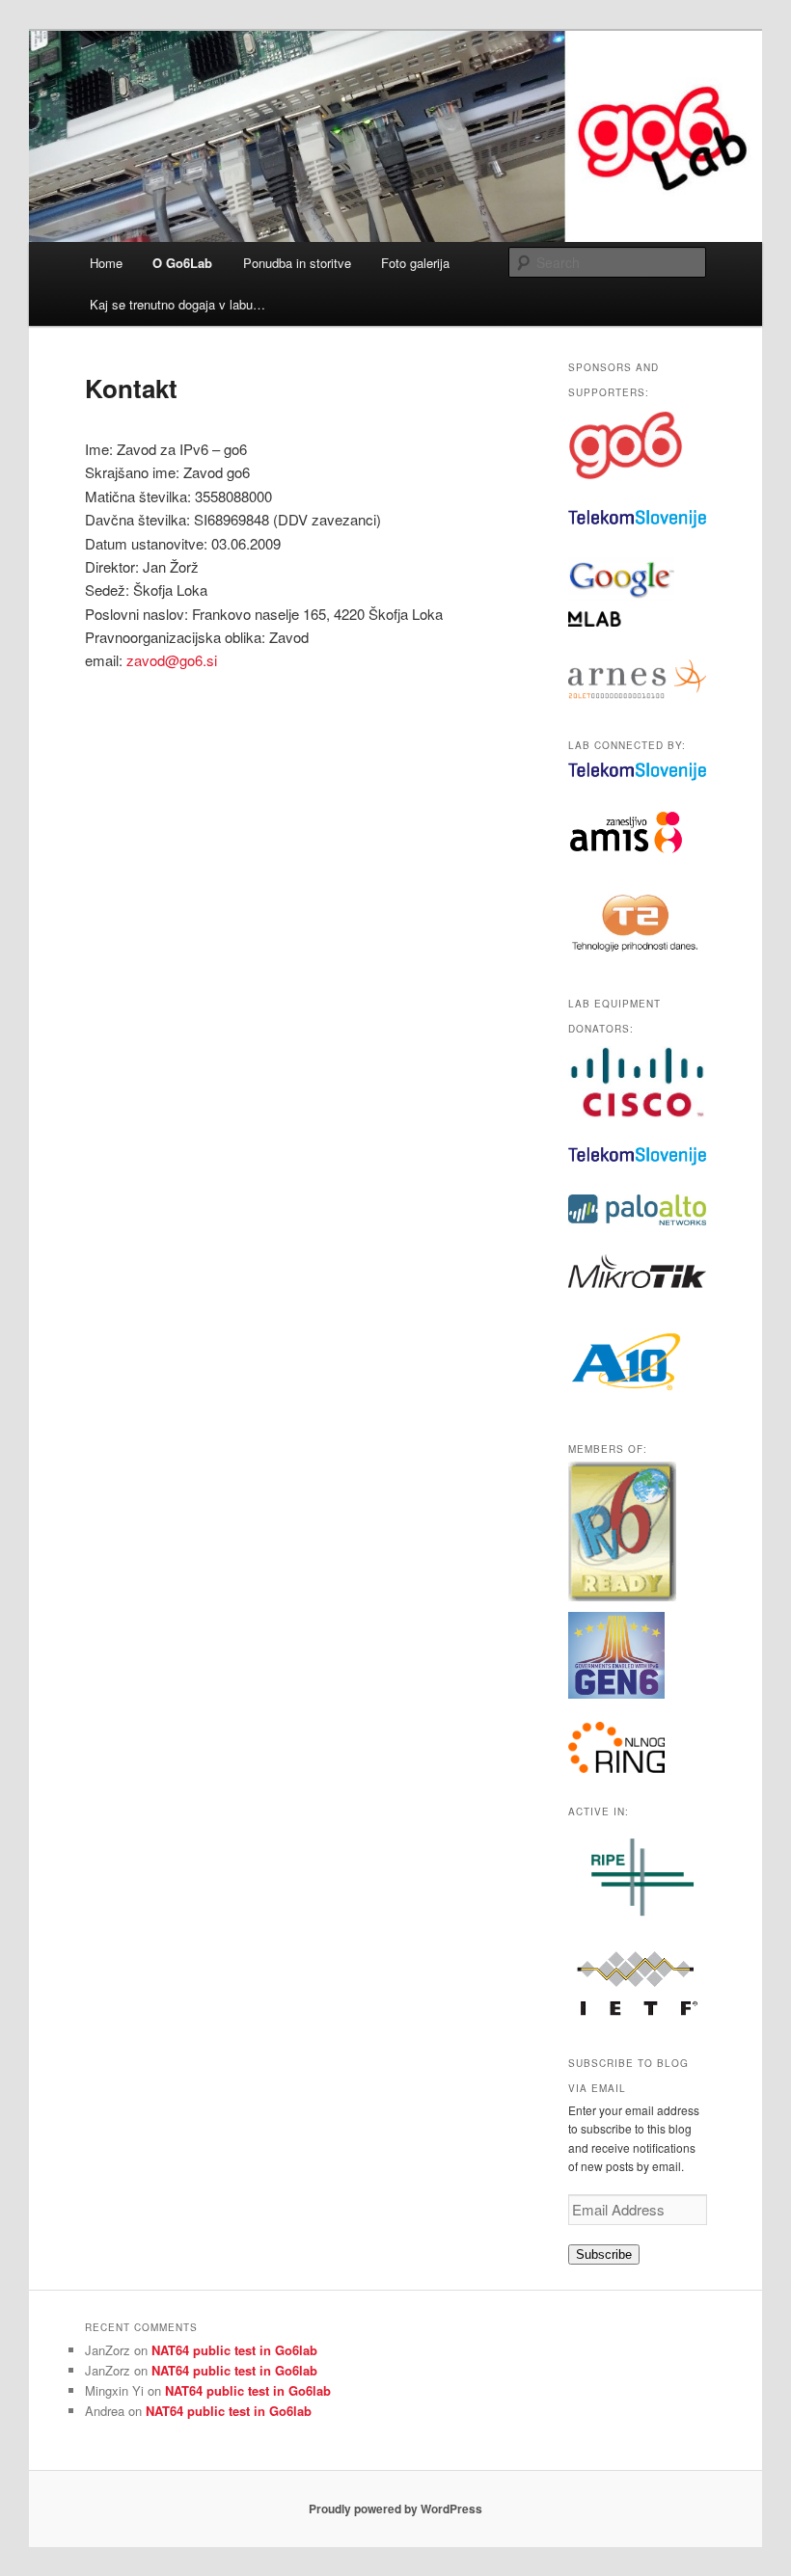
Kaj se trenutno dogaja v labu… (177, 304)
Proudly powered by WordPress (395, 2509)
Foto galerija (415, 263)
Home (106, 263)
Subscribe (604, 2254)
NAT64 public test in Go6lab (234, 2350)
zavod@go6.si (172, 660)
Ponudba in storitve (297, 263)
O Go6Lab (182, 263)
